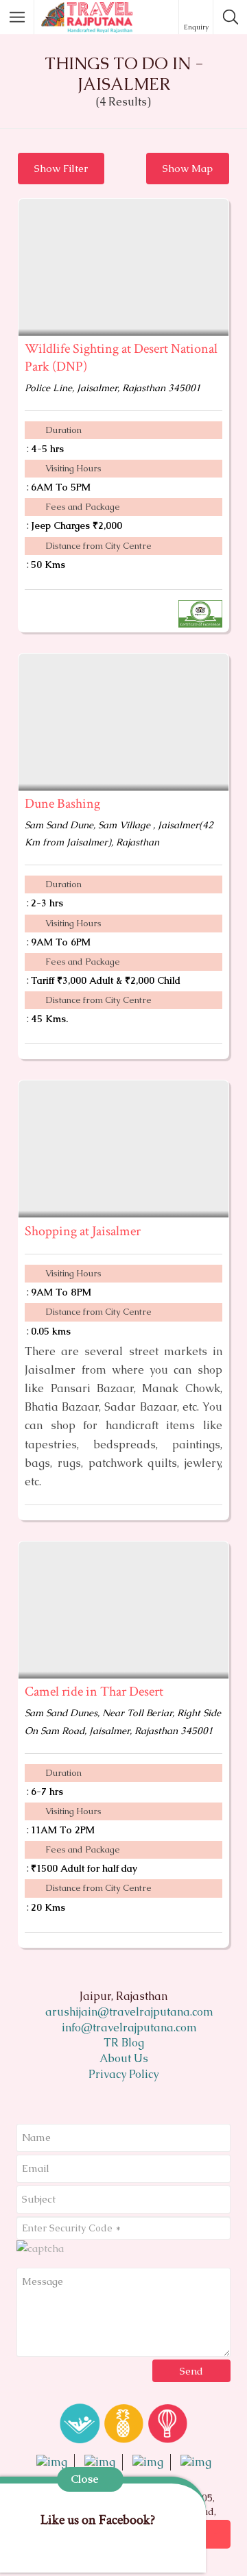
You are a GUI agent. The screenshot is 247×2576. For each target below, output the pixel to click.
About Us (124, 2058)
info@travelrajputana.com (128, 2028)
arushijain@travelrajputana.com (128, 2012)
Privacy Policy (123, 2074)
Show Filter (61, 168)
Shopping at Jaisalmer (83, 1231)
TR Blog (124, 2043)
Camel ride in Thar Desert (94, 1692)
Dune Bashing (62, 804)
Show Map (188, 168)
